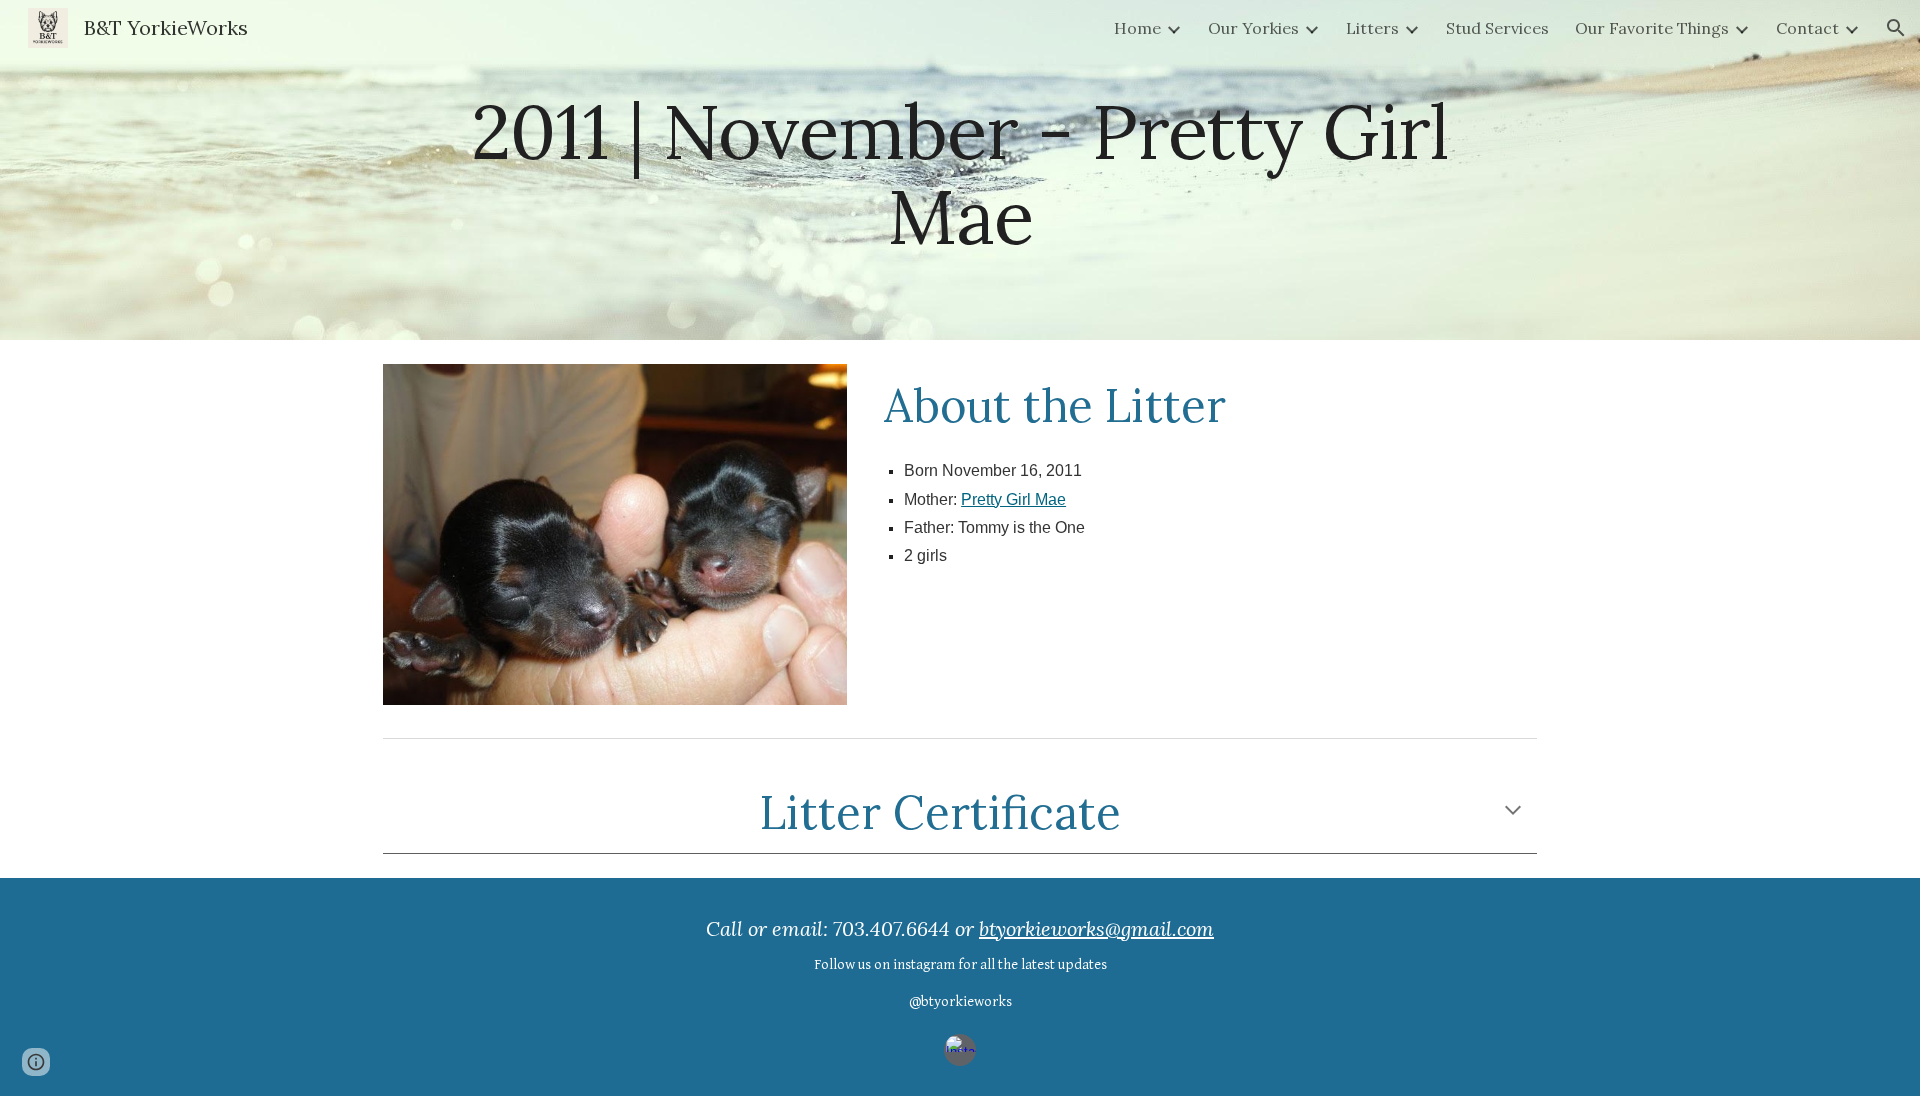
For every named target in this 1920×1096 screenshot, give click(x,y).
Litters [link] (1372, 28)
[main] (960, 170)
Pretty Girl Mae (1013, 499)
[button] (1896, 28)
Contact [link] (1807, 28)
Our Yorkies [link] (1253, 28)
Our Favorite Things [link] (1652, 28)
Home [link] (1137, 28)
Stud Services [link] (1497, 28)
